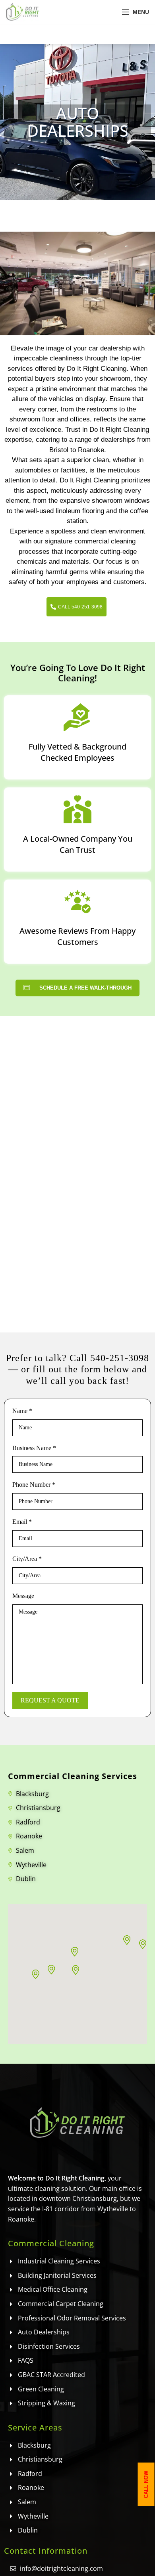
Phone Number (34, 1485)
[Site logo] (23, 11)
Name (22, 1411)
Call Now (146, 2484)
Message (23, 1596)
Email (22, 1522)
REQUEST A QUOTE (50, 1700)
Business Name (34, 1448)
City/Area (27, 1559)
